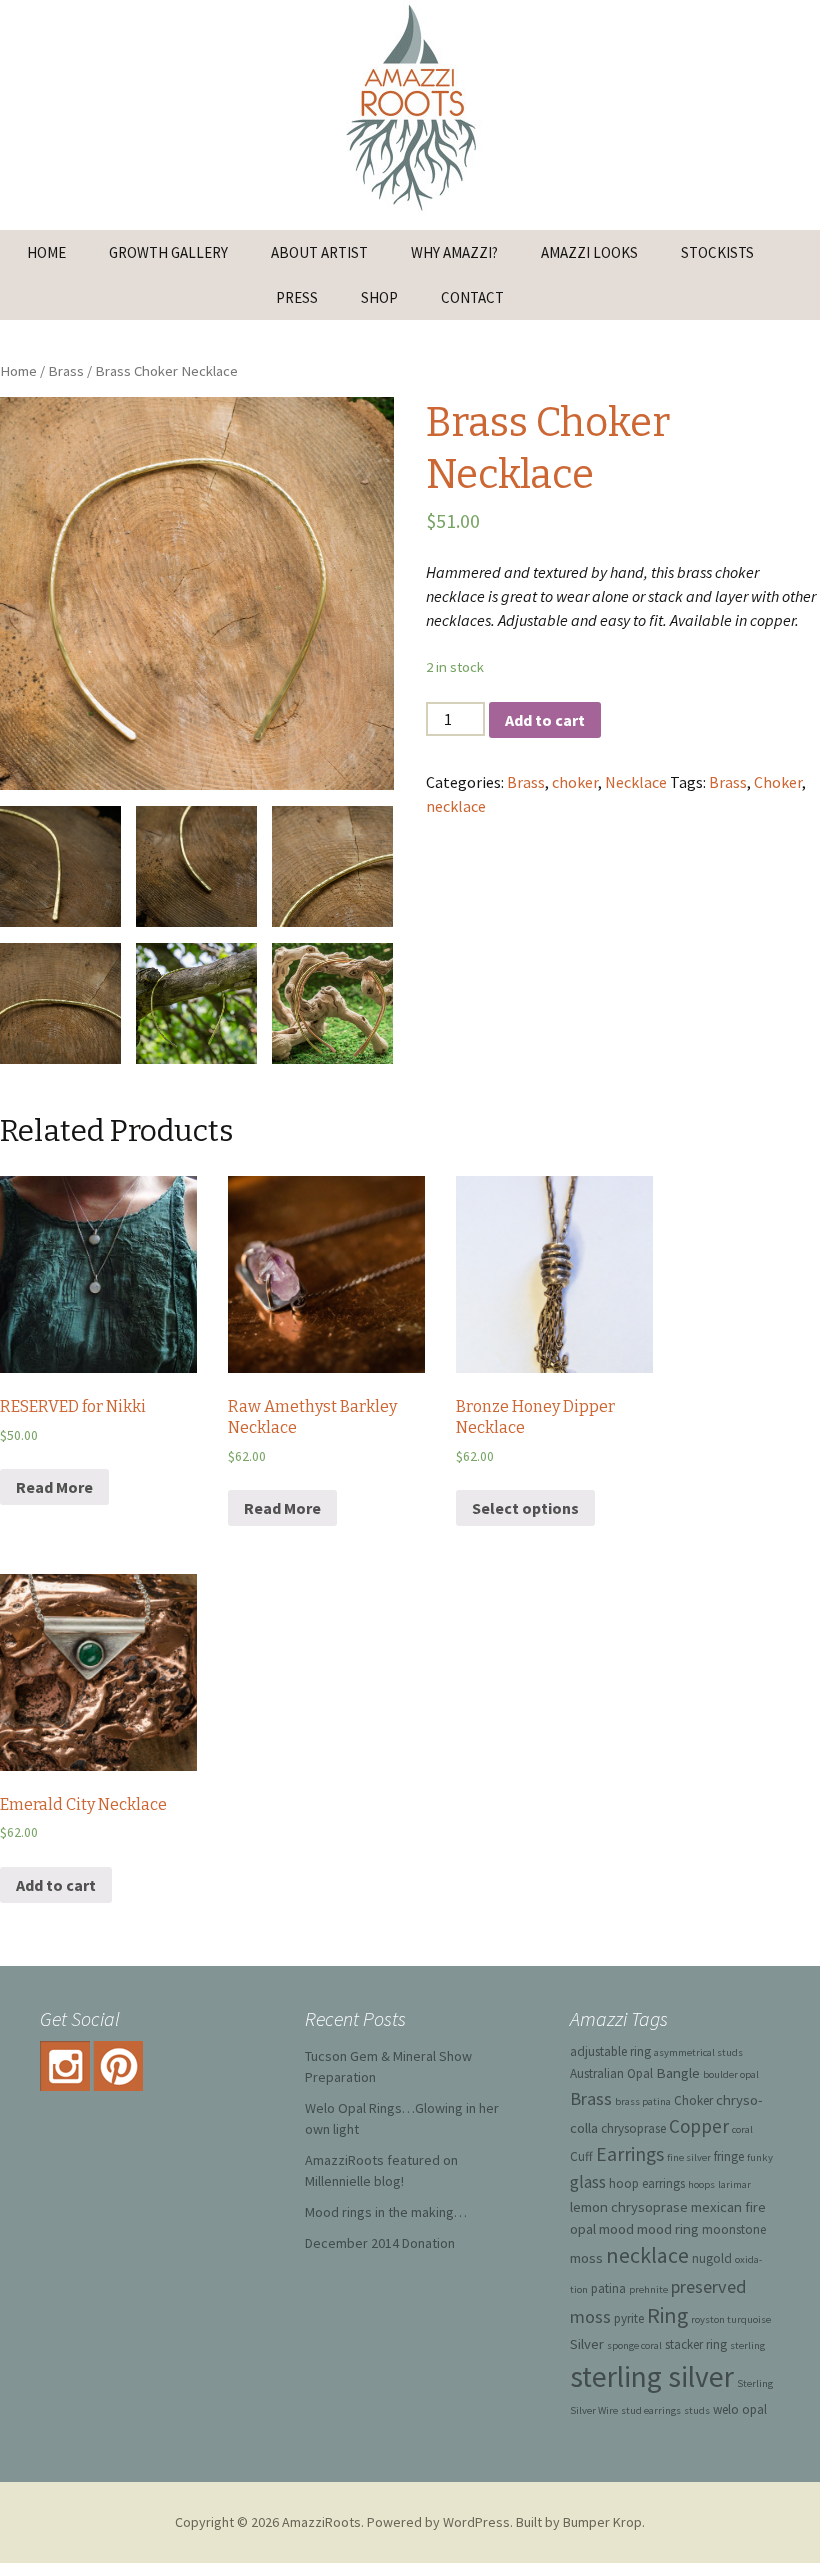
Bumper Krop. (604, 2522)
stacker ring (696, 2344)
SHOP (379, 297)
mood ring (668, 2228)
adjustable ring (610, 2051)
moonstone (734, 2229)
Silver (587, 2343)
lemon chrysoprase (629, 2206)
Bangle (678, 2072)
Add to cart (545, 720)
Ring (667, 2315)
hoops (701, 2184)
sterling (747, 2345)
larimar (734, 2184)
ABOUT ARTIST (319, 252)
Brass (66, 371)
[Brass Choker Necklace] (197, 594)
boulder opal (731, 2074)
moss (586, 2257)
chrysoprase (633, 2128)
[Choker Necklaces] (332, 1003)
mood (616, 2228)
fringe (729, 2156)
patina (608, 2288)
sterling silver (652, 2376)
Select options (525, 1508)
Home (18, 371)
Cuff (581, 2156)
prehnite (648, 2289)
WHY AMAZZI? (454, 252)
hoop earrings (647, 2183)
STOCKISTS (717, 252)
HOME (46, 252)
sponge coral (634, 2345)
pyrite (629, 2318)
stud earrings (651, 2410)
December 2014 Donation (380, 2243)
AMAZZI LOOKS (589, 252)
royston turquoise (731, 2319)
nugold (712, 2258)
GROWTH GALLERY (168, 252)
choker (575, 782)
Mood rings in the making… (386, 2212)
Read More (54, 1487)
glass (588, 2182)
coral (742, 2129)
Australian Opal (611, 2073)
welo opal (740, 2409)
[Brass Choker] (196, 1003)
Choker (778, 782)
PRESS (297, 297)
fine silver (689, 2157)
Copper (699, 2126)
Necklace (636, 782)
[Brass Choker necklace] (332, 866)
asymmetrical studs (698, 2052)
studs (697, 2410)
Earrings (630, 2154)
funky (760, 2157)
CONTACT (472, 297)
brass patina (643, 2101)
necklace (456, 806)
